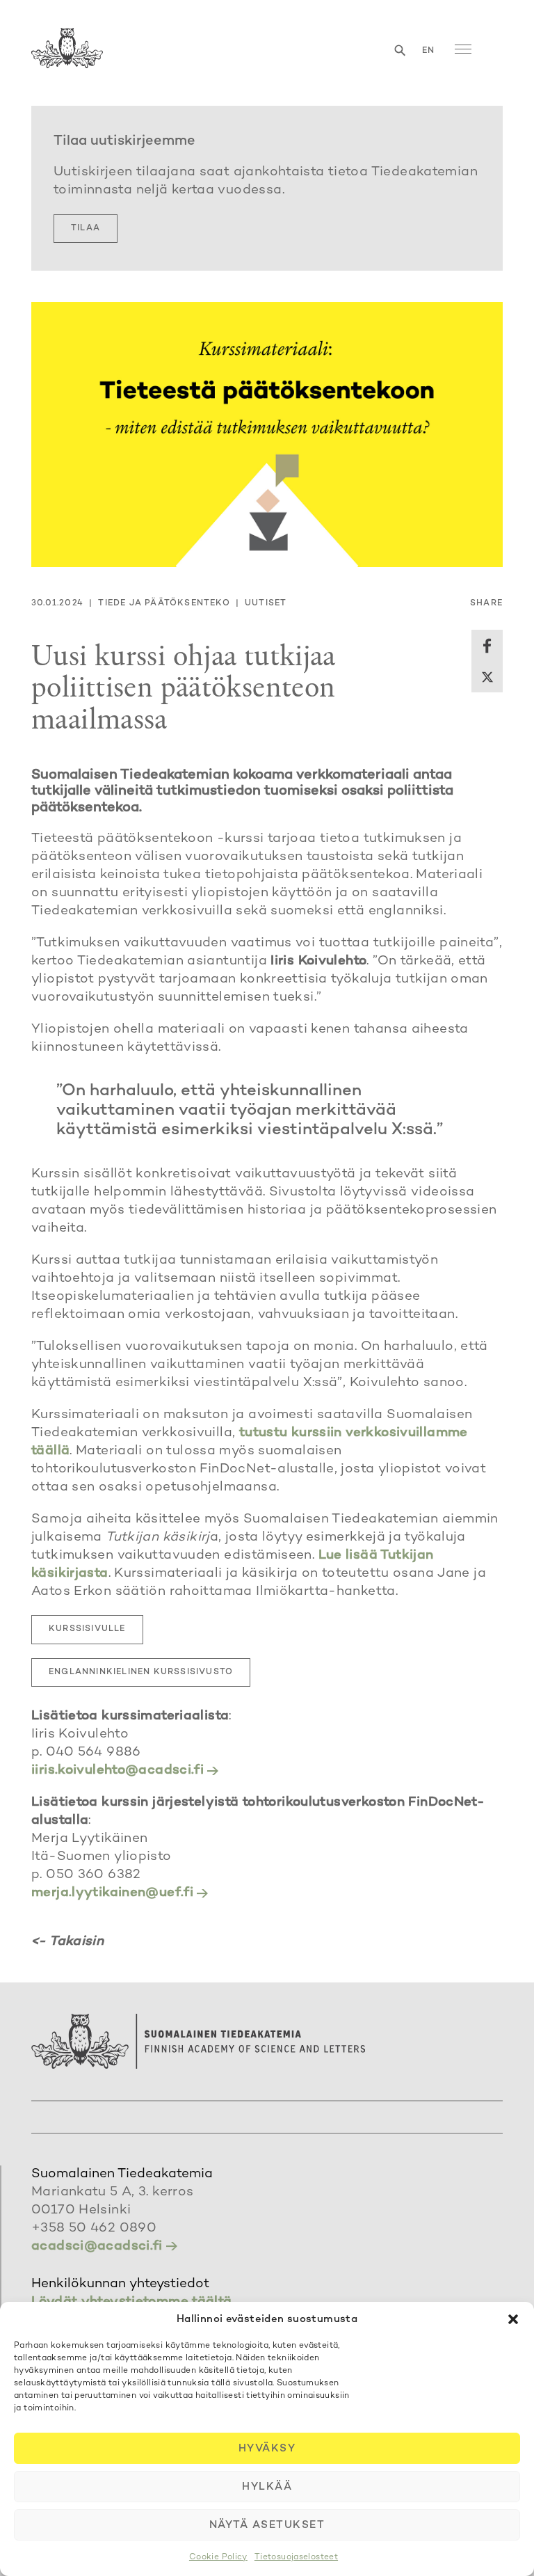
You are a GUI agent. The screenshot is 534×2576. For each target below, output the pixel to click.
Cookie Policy (218, 2558)
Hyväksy (267, 2449)
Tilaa (86, 229)
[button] (513, 2319)
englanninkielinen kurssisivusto (141, 1672)
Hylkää (267, 2487)
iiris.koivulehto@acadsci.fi (118, 1771)
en (428, 51)
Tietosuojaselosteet (296, 2558)
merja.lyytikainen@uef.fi (112, 1893)
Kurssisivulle (87, 1629)
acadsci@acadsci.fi (97, 2247)
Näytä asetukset (267, 2525)
